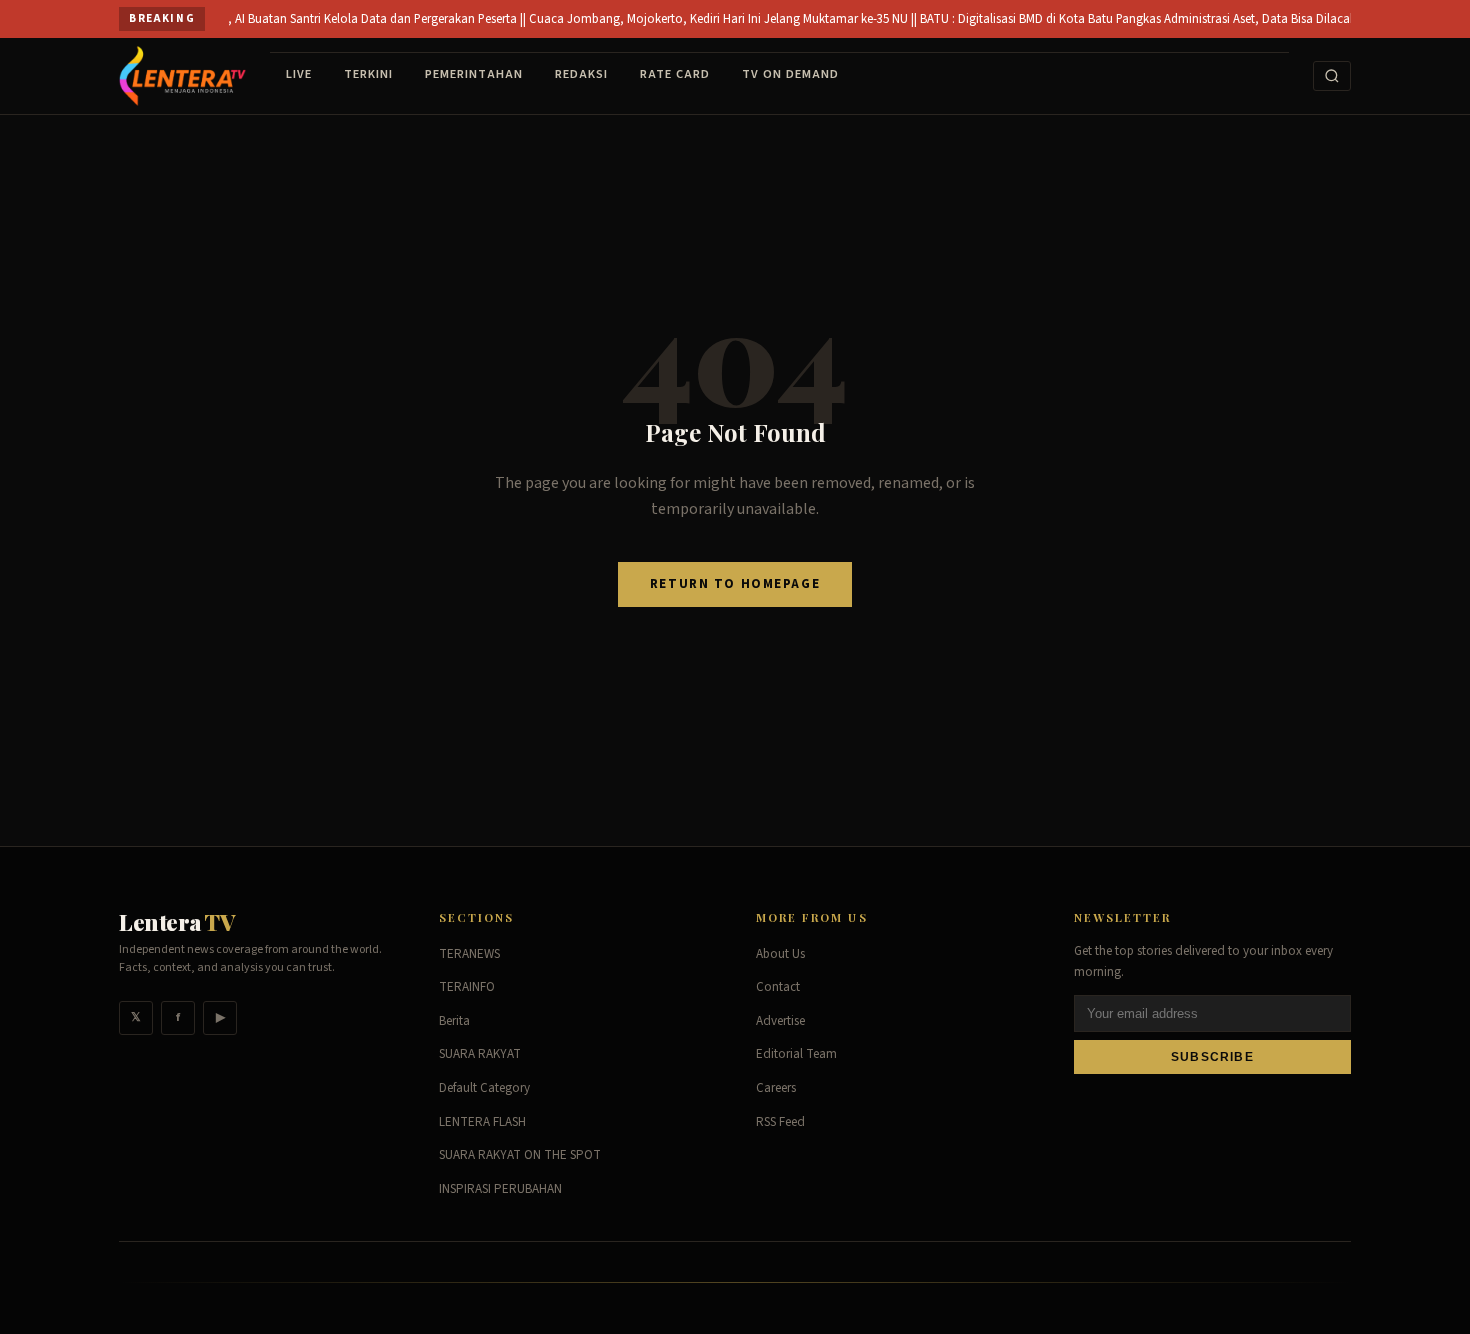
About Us (780, 954)
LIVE (299, 74)
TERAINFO (467, 987)
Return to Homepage (735, 584)
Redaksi (581, 74)
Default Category (484, 1088)
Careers (776, 1088)
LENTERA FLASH (482, 1122)
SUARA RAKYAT (480, 1054)
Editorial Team (796, 1054)
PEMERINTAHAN (474, 74)
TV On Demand (790, 74)
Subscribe (1212, 1057)
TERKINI (368, 74)
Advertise (780, 1021)
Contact (778, 987)
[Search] (1332, 76)
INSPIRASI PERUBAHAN (500, 1189)
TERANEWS (469, 954)
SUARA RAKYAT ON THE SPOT (520, 1155)
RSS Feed (780, 1122)
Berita (454, 1021)
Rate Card (675, 74)
